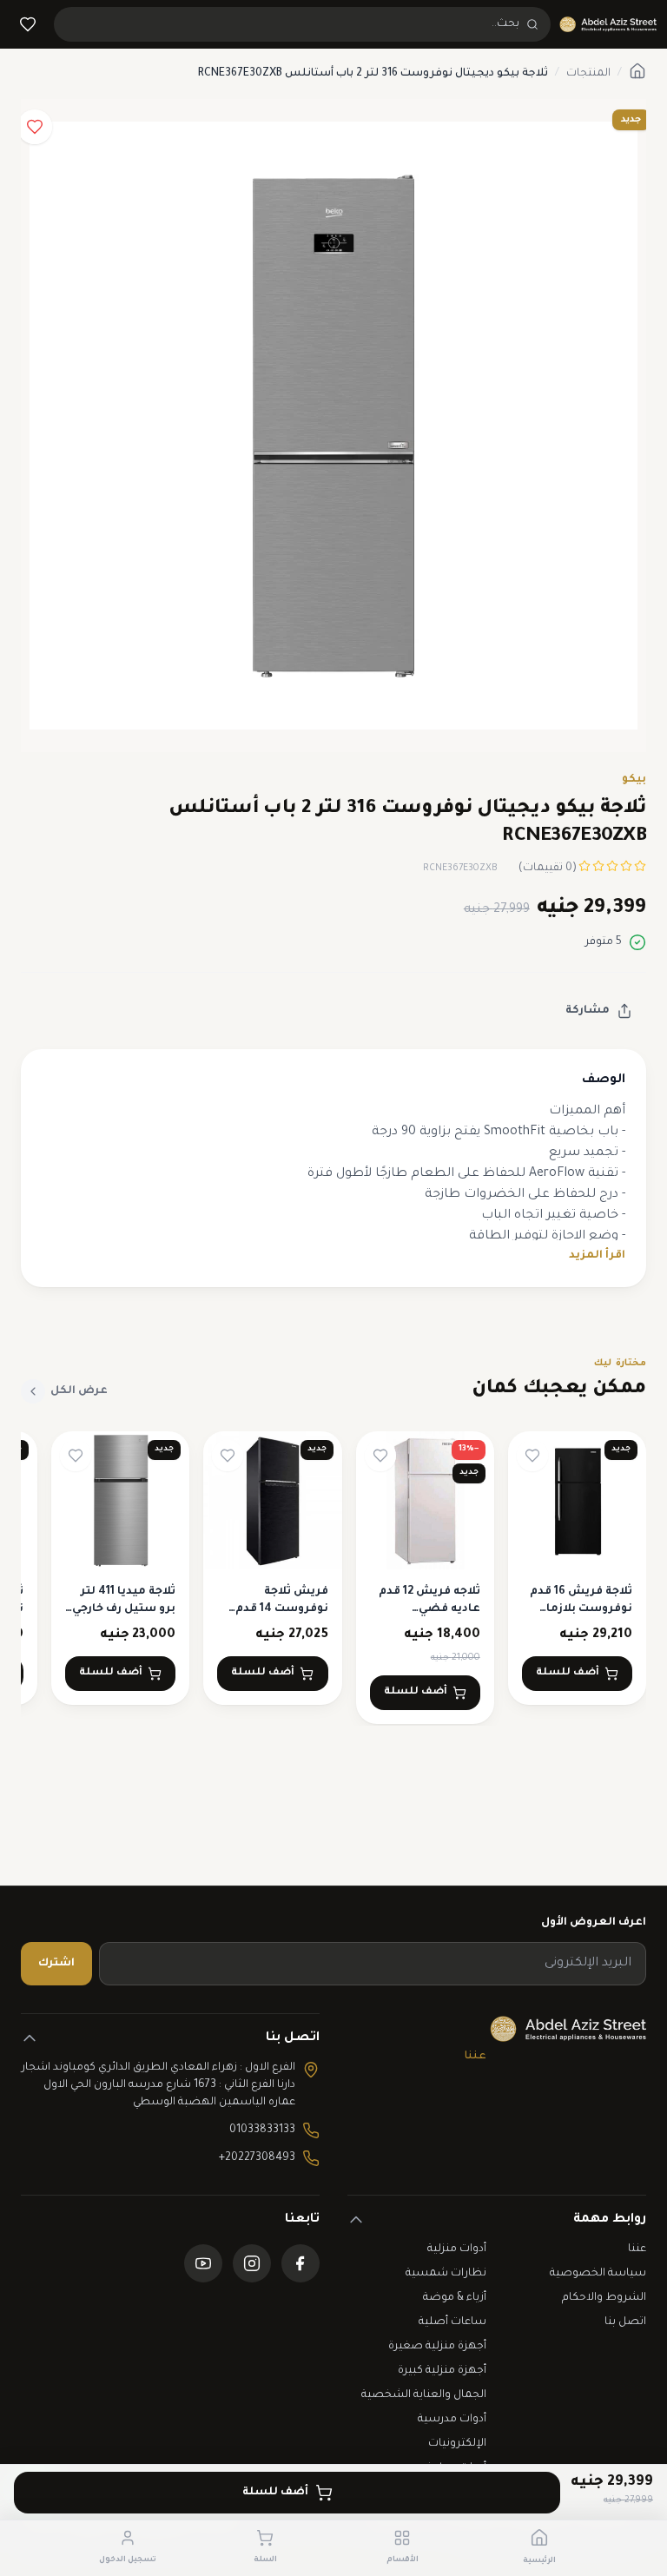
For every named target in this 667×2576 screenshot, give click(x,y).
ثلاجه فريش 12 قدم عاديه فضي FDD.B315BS (429, 1609)
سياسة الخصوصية (598, 2274)
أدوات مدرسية (452, 2420)
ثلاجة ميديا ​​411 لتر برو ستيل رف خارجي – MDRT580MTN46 (124, 1609)
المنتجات (588, 74)
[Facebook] (300, 2263)
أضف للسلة (275, 2493)
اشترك (56, 1964)
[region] (333, 1579)
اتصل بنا (625, 2322)
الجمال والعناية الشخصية (424, 2395)
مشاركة (588, 1011)
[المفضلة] (28, 24)
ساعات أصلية (452, 2322)
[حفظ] (35, 127)
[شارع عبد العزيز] (608, 24)
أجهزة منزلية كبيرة (442, 2371)
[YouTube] (203, 2263)
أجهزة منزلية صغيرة (437, 2347)
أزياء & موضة (455, 2298)
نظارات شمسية (446, 2274)
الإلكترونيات (457, 2444)
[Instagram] (252, 2263)
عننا (475, 2057)
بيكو (634, 780)
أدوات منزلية (457, 2249)
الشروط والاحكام (604, 2298)
